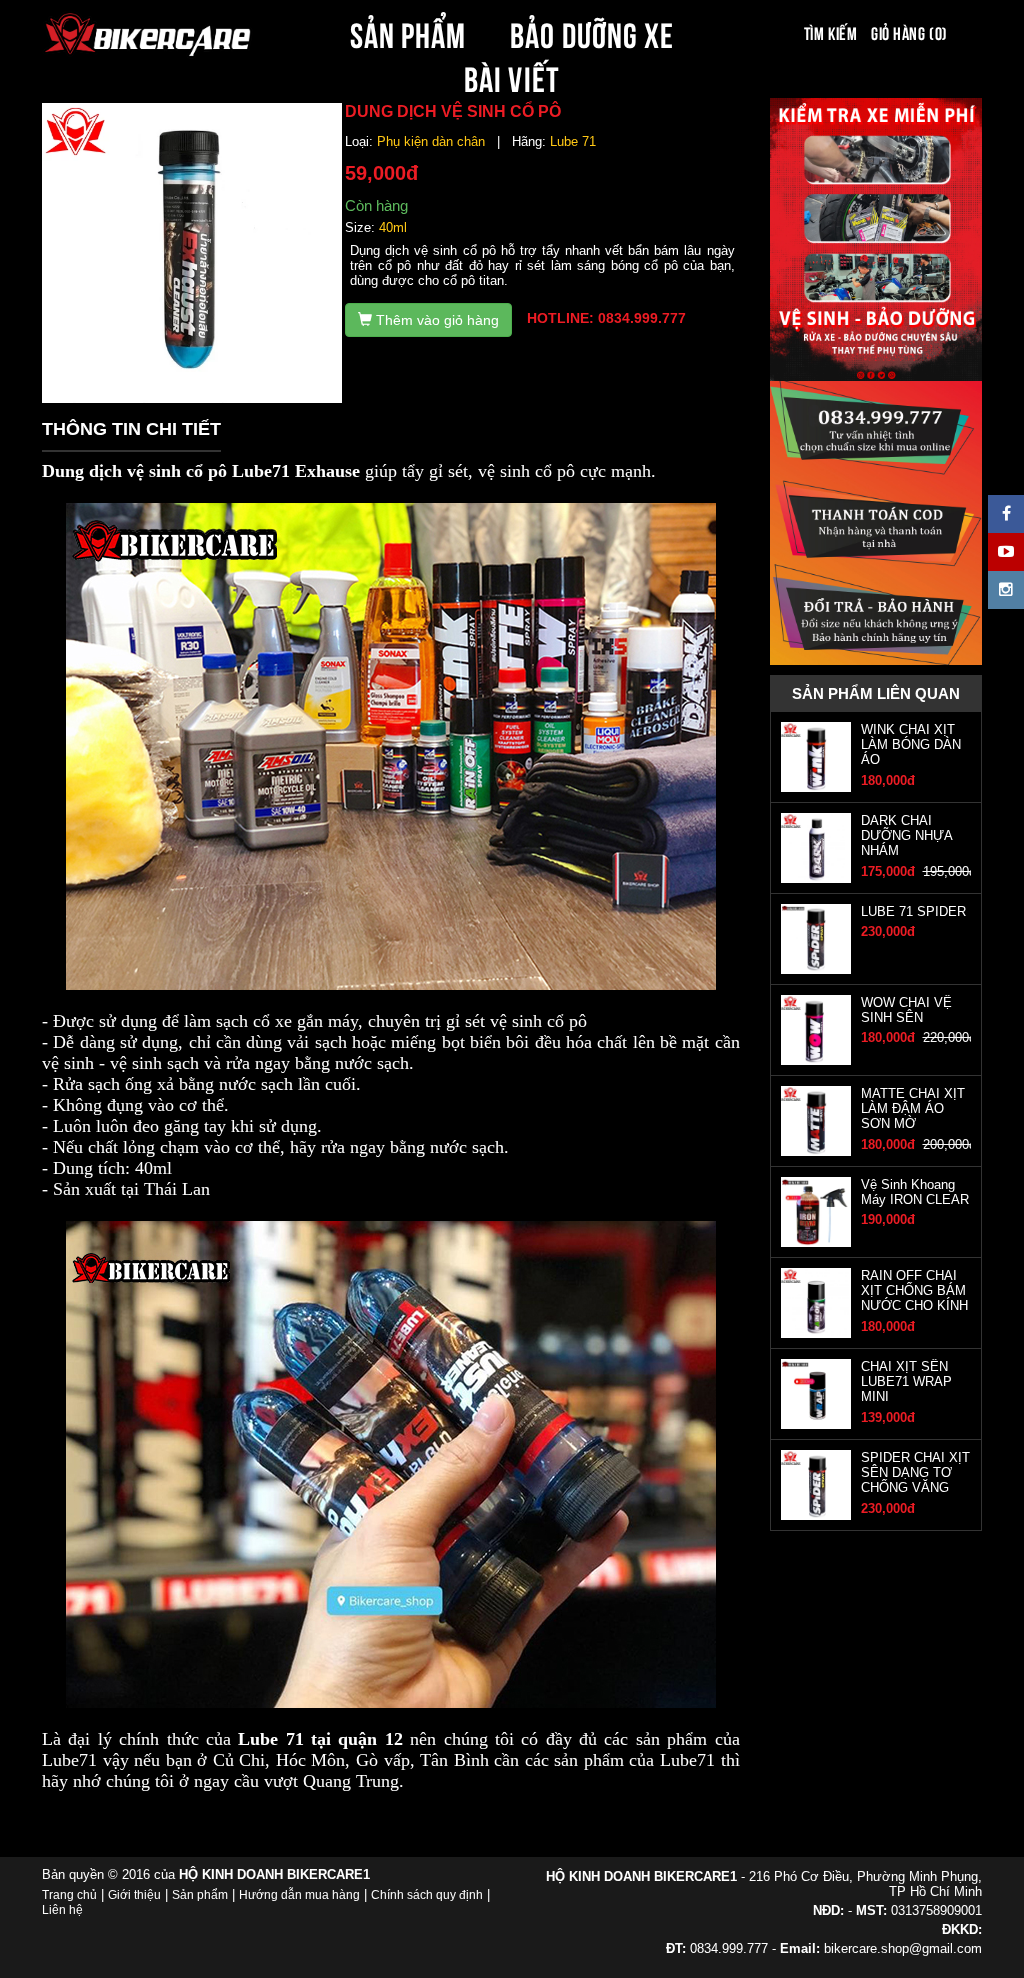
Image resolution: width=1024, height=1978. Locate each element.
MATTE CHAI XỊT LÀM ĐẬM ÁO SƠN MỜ (913, 1109)
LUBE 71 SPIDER (913, 911)
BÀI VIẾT (511, 76)
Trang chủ (69, 1895)
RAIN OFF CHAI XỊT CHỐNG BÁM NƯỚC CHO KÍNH (914, 1291)
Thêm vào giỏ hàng (435, 320)
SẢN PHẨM (408, 32)
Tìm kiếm (830, 32)
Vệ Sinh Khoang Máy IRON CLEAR (915, 1192)
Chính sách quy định (427, 1895)
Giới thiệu (134, 1895)
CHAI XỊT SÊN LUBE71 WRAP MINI (906, 1382)
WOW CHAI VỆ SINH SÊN (906, 1010)
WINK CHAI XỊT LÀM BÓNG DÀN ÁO (911, 745)
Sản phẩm (200, 1895)
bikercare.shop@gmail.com (903, 1948)
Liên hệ (62, 1910)
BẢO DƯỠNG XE (592, 32)
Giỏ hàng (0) (909, 32)
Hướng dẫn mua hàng (299, 1895)
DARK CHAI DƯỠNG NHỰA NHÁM (906, 836)
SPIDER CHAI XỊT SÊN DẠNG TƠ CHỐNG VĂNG (915, 1473)
